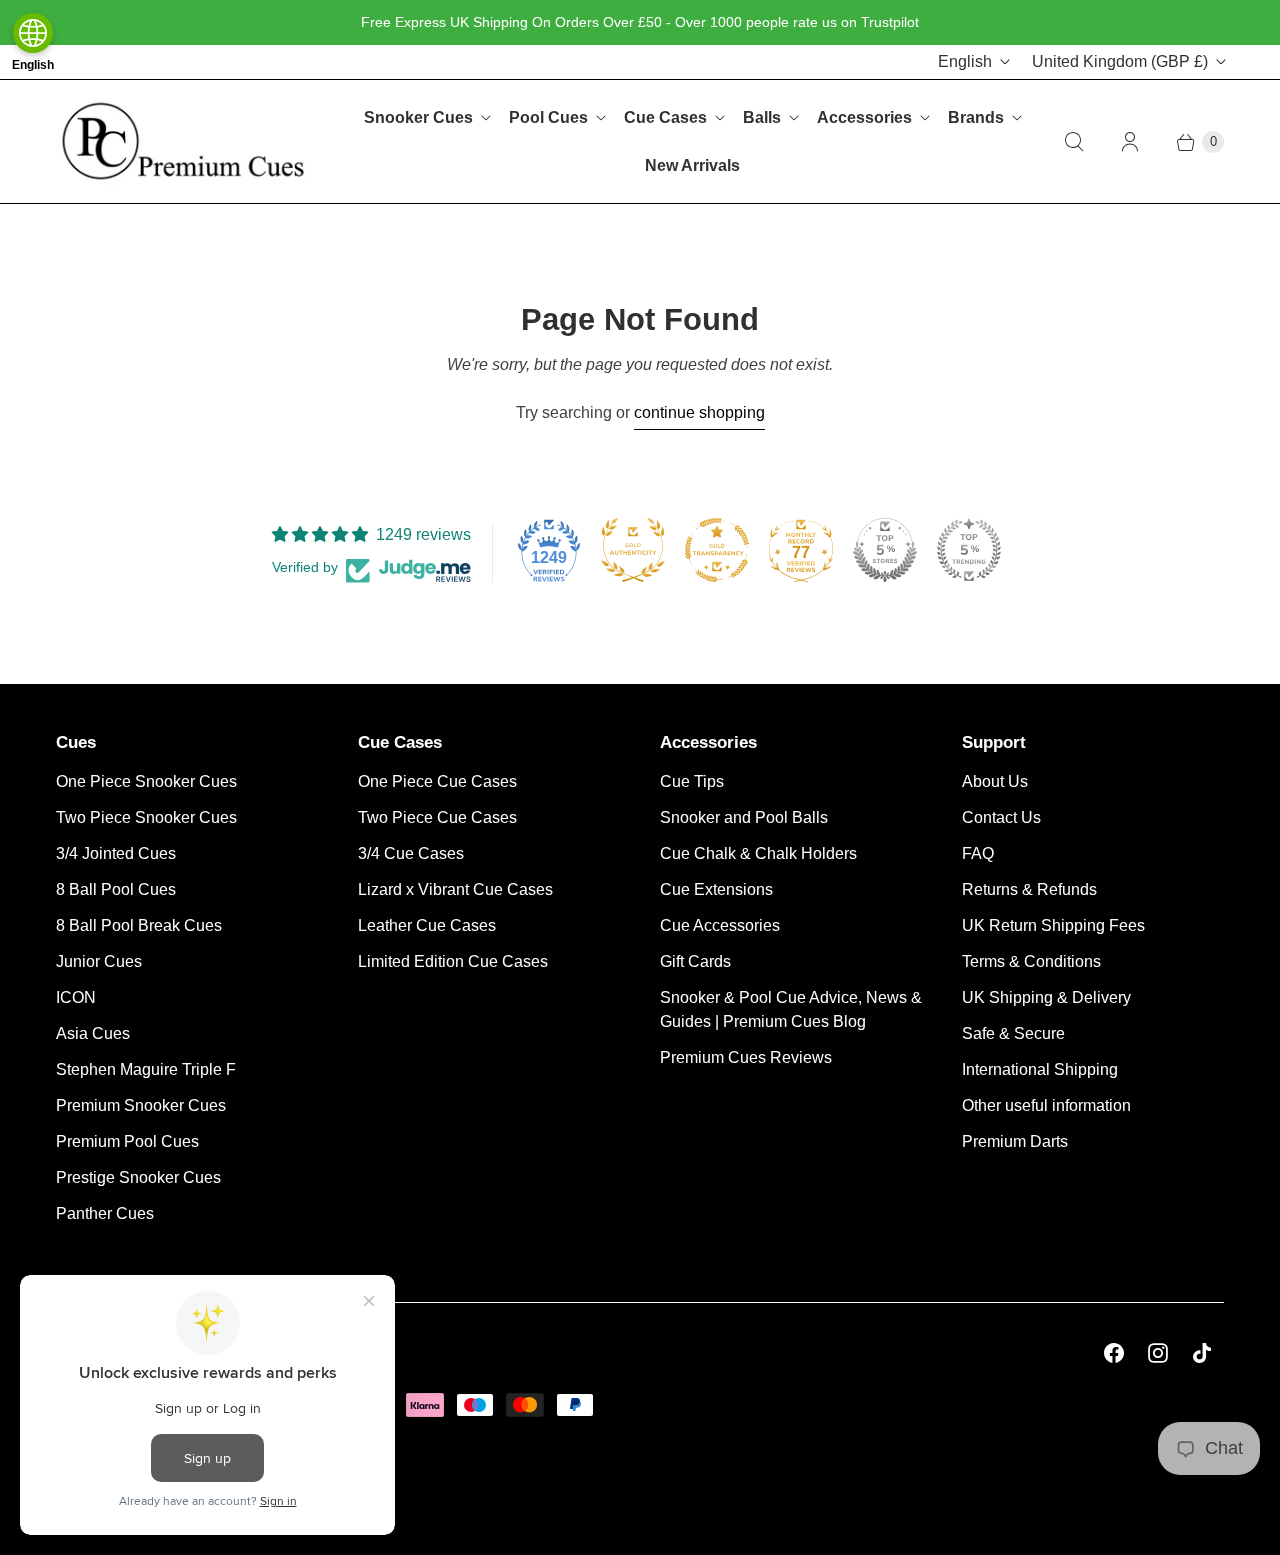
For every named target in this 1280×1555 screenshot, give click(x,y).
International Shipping (1040, 1069)
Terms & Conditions (1031, 961)
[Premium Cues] (183, 141)
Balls (762, 117)
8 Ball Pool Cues (116, 889)
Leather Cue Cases (427, 925)
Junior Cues (99, 961)
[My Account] (1130, 142)
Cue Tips (692, 781)
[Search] (1074, 142)
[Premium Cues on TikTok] (1202, 1353)
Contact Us (1001, 817)
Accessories (864, 117)
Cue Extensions (716, 889)
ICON (76, 997)
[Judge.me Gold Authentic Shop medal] (633, 550)
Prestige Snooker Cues (138, 1177)
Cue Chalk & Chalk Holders (758, 853)
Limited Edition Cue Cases (453, 961)
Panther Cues (105, 1213)
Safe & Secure (1013, 1033)
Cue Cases (665, 117)
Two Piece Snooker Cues (146, 817)
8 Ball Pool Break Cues (139, 925)
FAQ (978, 853)
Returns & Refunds (1029, 889)
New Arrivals (692, 165)
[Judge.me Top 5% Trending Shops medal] (969, 550)
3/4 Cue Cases (411, 853)
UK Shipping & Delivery (1046, 997)
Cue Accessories (720, 925)
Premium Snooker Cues (141, 1105)
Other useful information (1046, 1105)
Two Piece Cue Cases (437, 817)
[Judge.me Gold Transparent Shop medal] (717, 550)
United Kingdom (1120, 61)
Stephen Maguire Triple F (146, 1069)
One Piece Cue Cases (437, 781)
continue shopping (699, 412)
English (965, 61)
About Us (995, 781)
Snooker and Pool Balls (744, 817)
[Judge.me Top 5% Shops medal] (885, 550)
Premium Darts (1015, 1141)
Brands (976, 117)
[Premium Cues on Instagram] (1158, 1353)
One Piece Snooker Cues (146, 781)
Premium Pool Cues (127, 1141)
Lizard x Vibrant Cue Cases (455, 889)
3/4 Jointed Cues (116, 853)
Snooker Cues (418, 117)
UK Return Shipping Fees (1053, 925)
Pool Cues (548, 117)
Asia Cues (93, 1033)
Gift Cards (695, 961)
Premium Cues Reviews (746, 1057)
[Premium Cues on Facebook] (1114, 1353)
